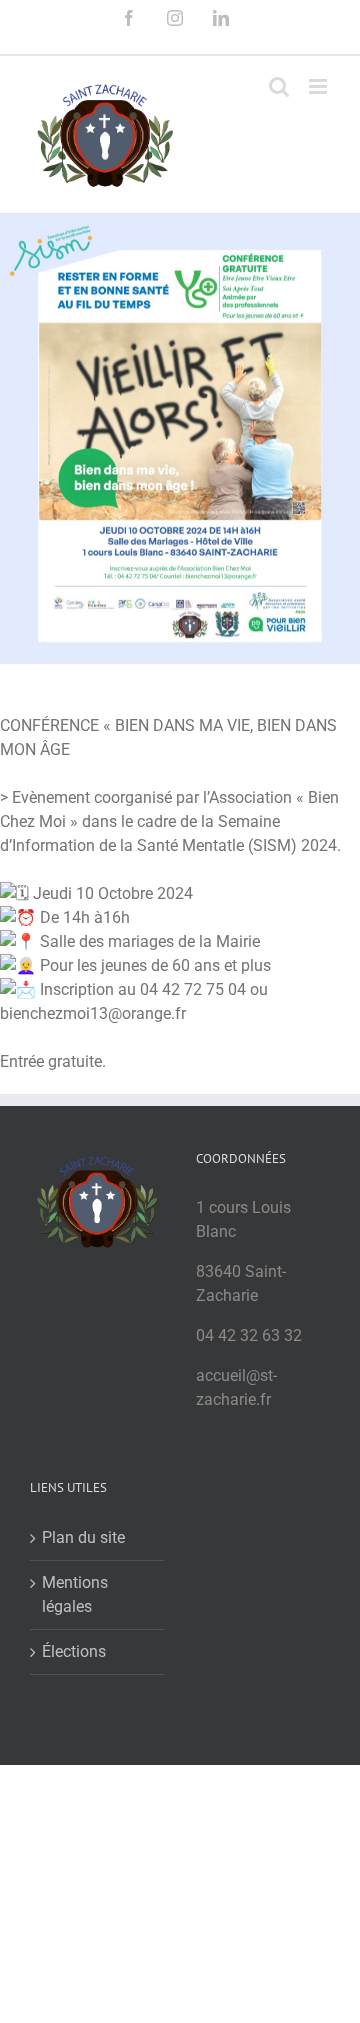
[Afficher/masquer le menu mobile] (319, 86)
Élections (74, 1651)
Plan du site (83, 1537)
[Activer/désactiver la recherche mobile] (279, 86)
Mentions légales (75, 1594)
